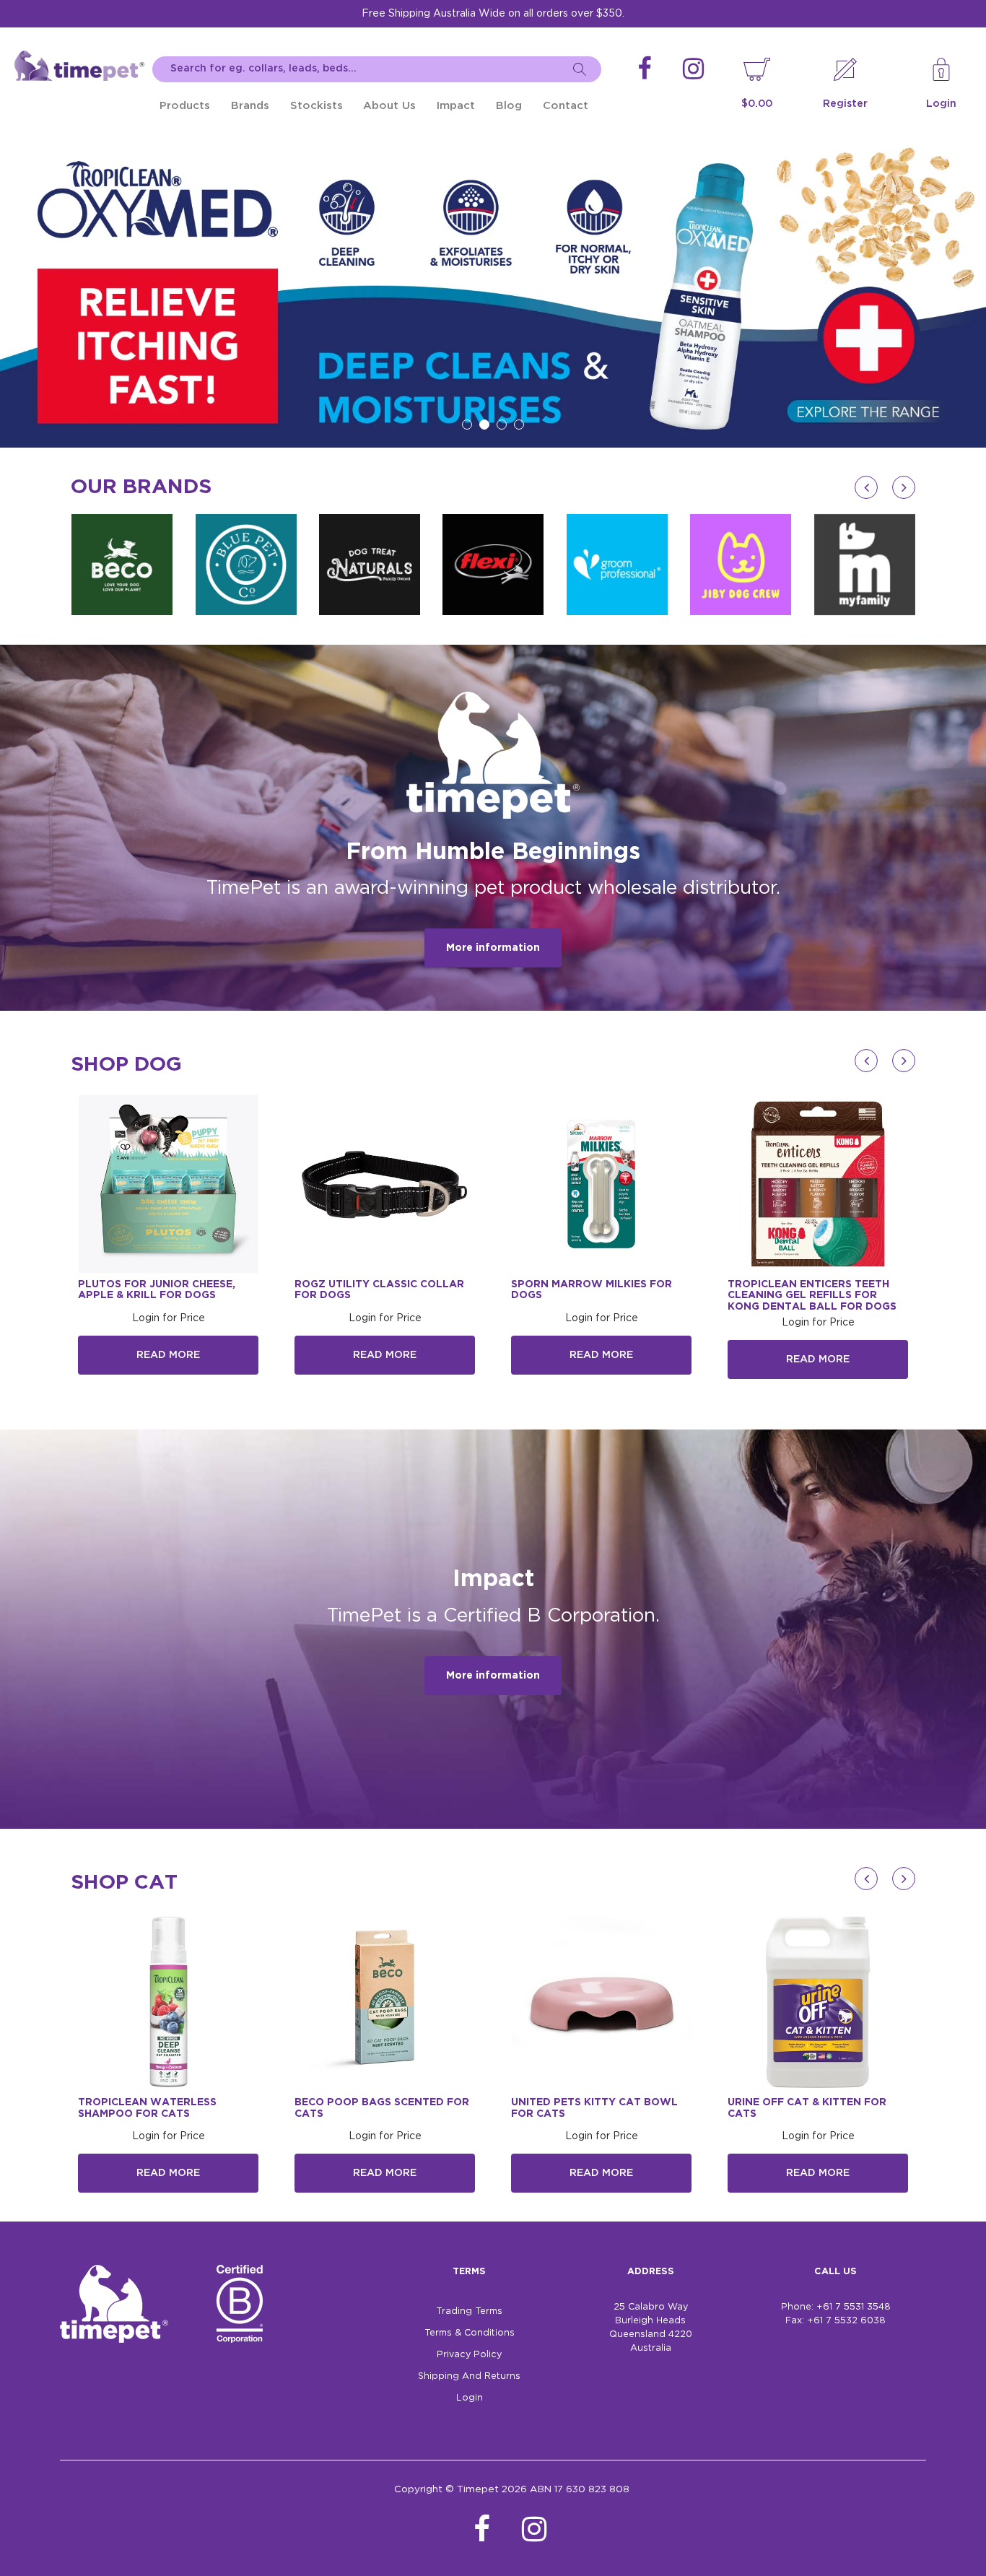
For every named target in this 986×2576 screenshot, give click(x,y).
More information (493, 948)
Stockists (317, 106)
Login (941, 104)
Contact (566, 106)
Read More (168, 1355)
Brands (250, 106)
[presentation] (866, 487)
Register (845, 104)
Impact (456, 106)
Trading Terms (469, 2311)
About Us (389, 106)
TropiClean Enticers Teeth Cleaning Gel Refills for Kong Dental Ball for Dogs (812, 1296)
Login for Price (169, 1318)
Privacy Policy (469, 2355)
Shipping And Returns (469, 2376)
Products (185, 106)
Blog (509, 106)
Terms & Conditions (470, 2333)
